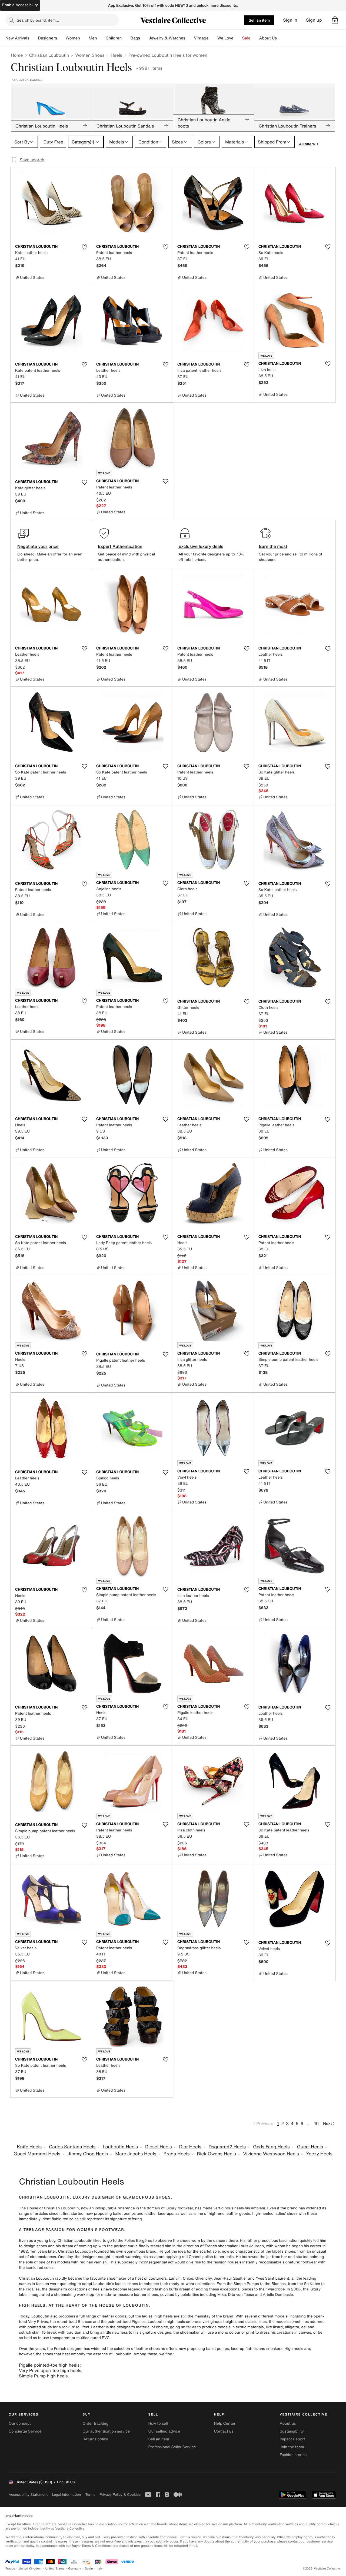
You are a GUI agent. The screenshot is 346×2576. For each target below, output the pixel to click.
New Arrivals (17, 38)
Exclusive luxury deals (201, 546)
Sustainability (292, 2431)
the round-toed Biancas (71, 2322)
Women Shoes (90, 55)
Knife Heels (29, 2147)
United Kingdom (30, 2569)
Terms (90, 2495)
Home (17, 55)
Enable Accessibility (20, 5)
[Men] (101, 38)
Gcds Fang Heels (271, 2147)
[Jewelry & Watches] (189, 38)
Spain (89, 2569)
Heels (116, 55)
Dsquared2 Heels (227, 2147)
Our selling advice (164, 2431)
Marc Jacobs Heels (136, 2154)
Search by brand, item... (38, 20)
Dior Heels (190, 2147)
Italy (100, 2569)
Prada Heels (177, 2154)
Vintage (201, 38)
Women (73, 38)
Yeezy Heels (319, 2154)
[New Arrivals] (34, 38)
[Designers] (61, 38)
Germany (75, 2569)
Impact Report (292, 2439)
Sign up (314, 20)
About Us (268, 38)
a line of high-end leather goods (222, 2214)
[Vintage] (213, 38)
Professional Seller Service (172, 2447)
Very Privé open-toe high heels (50, 2370)
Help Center (225, 2423)
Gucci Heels (310, 2147)
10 (316, 2123)
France (10, 2569)
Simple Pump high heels (43, 2376)
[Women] (84, 38)
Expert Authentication (120, 546)
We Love (225, 38)
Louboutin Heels (120, 2147)
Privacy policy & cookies (120, 2495)
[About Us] (281, 38)
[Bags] (144, 38)
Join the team (292, 2447)
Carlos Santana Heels (72, 2147)
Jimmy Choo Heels (88, 2154)
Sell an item (259, 20)
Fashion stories (293, 2455)
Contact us (224, 2431)
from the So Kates (304, 2284)
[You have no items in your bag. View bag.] (335, 20)
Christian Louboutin (49, 55)
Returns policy (95, 2439)
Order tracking (95, 2423)
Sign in (290, 20)
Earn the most (273, 546)
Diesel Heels (159, 2147)
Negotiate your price (38, 546)
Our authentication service (106, 2431)
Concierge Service (25, 2431)
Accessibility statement (28, 2495)
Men (93, 38)
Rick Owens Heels (216, 2154)
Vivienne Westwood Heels (271, 2154)
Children (114, 38)
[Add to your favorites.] (84, 247)
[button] (335, 20)
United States (55, 2569)
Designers (47, 38)
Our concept (20, 2423)
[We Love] (238, 38)
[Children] (126, 38)
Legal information (66, 2495)
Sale (246, 38)
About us (288, 2423)
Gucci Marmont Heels (37, 2154)
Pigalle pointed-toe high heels (49, 2365)
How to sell (158, 2423)
